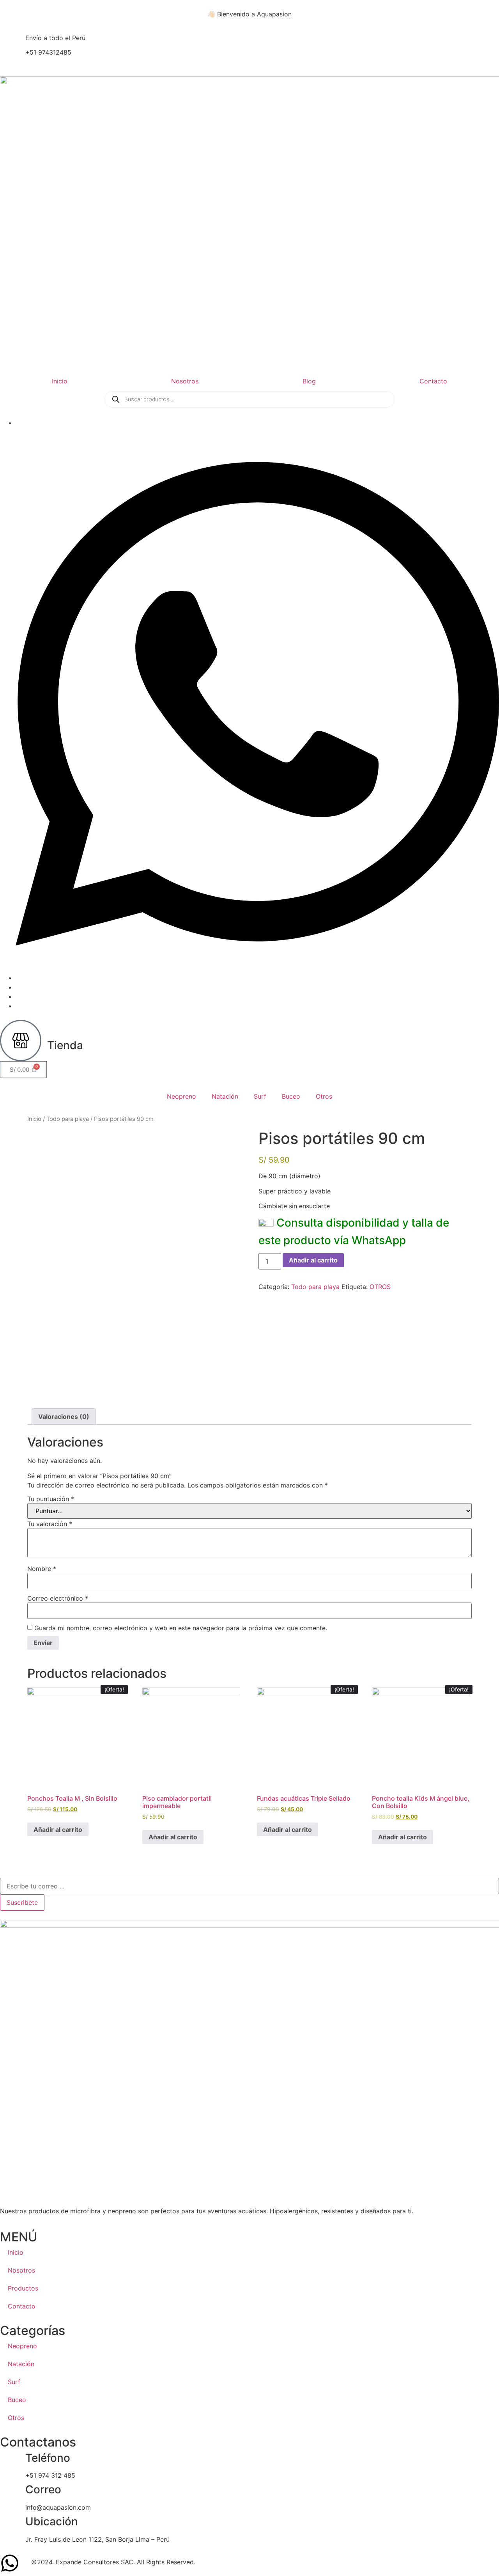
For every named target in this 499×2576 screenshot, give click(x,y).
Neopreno (181, 1096)
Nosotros (185, 381)
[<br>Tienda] (21, 1041)
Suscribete (22, 1902)
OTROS (380, 1287)
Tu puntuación (51, 1499)
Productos (23, 2288)
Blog (309, 381)
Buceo (291, 1096)
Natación (225, 1096)
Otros (324, 1096)
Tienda (65, 1045)
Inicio (60, 381)
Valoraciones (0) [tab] (64, 1417)
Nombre (42, 1569)
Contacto (433, 381)
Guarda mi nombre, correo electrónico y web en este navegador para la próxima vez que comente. (181, 1628)
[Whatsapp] (257, 978)
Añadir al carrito (313, 1260)
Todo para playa (68, 1119)
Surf (260, 1096)
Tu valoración (50, 1524)
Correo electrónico (58, 1598)
